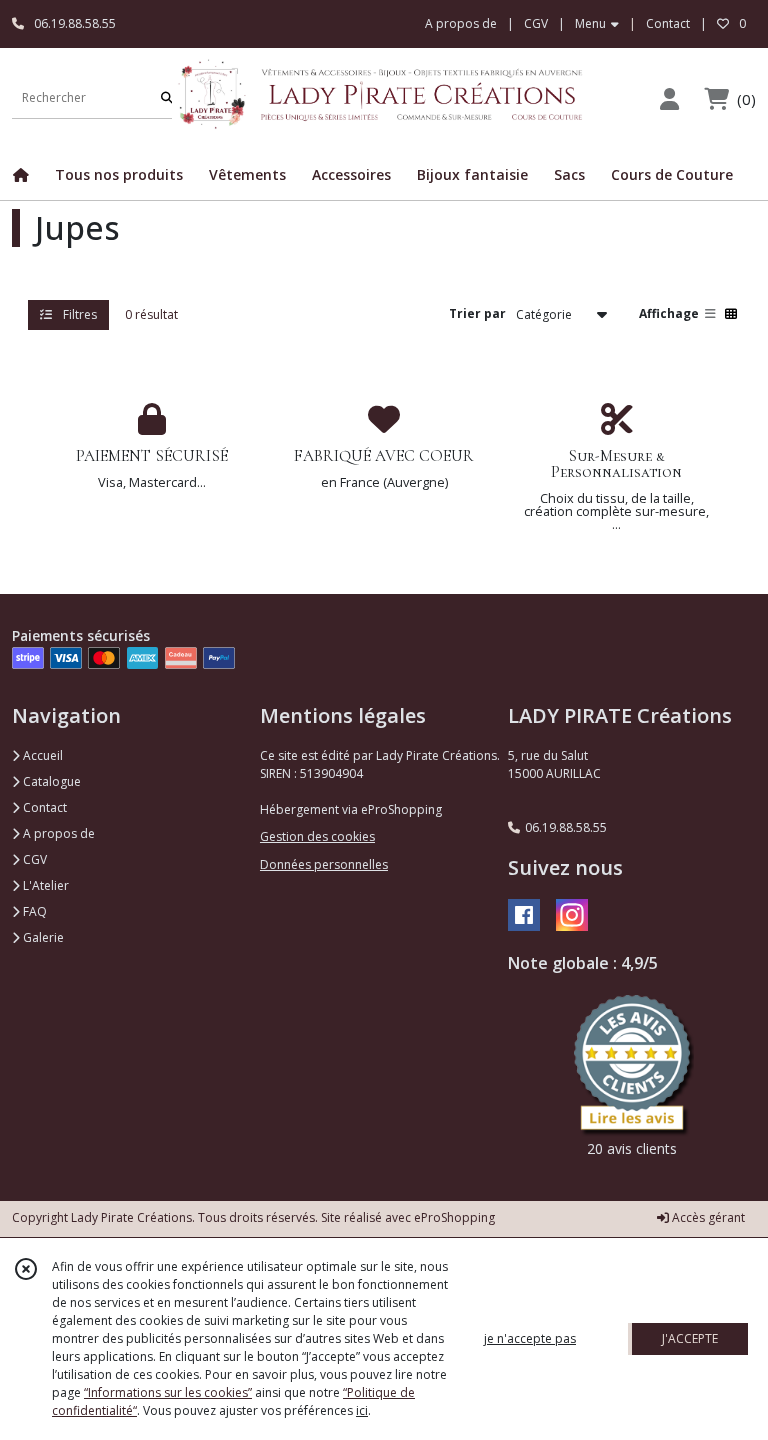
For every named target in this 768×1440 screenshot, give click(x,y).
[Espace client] (669, 98)
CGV (33, 859)
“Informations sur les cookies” (168, 1392)
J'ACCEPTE (690, 1338)
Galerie (42, 937)
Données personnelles (324, 864)
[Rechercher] (167, 98)
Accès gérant (707, 1217)
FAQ (33, 911)
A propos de (57, 833)
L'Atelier (44, 885)
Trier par (477, 313)
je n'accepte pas (530, 1338)
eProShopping (454, 1217)
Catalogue (50, 781)
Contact (668, 23)
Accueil (41, 755)
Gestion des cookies (317, 836)
